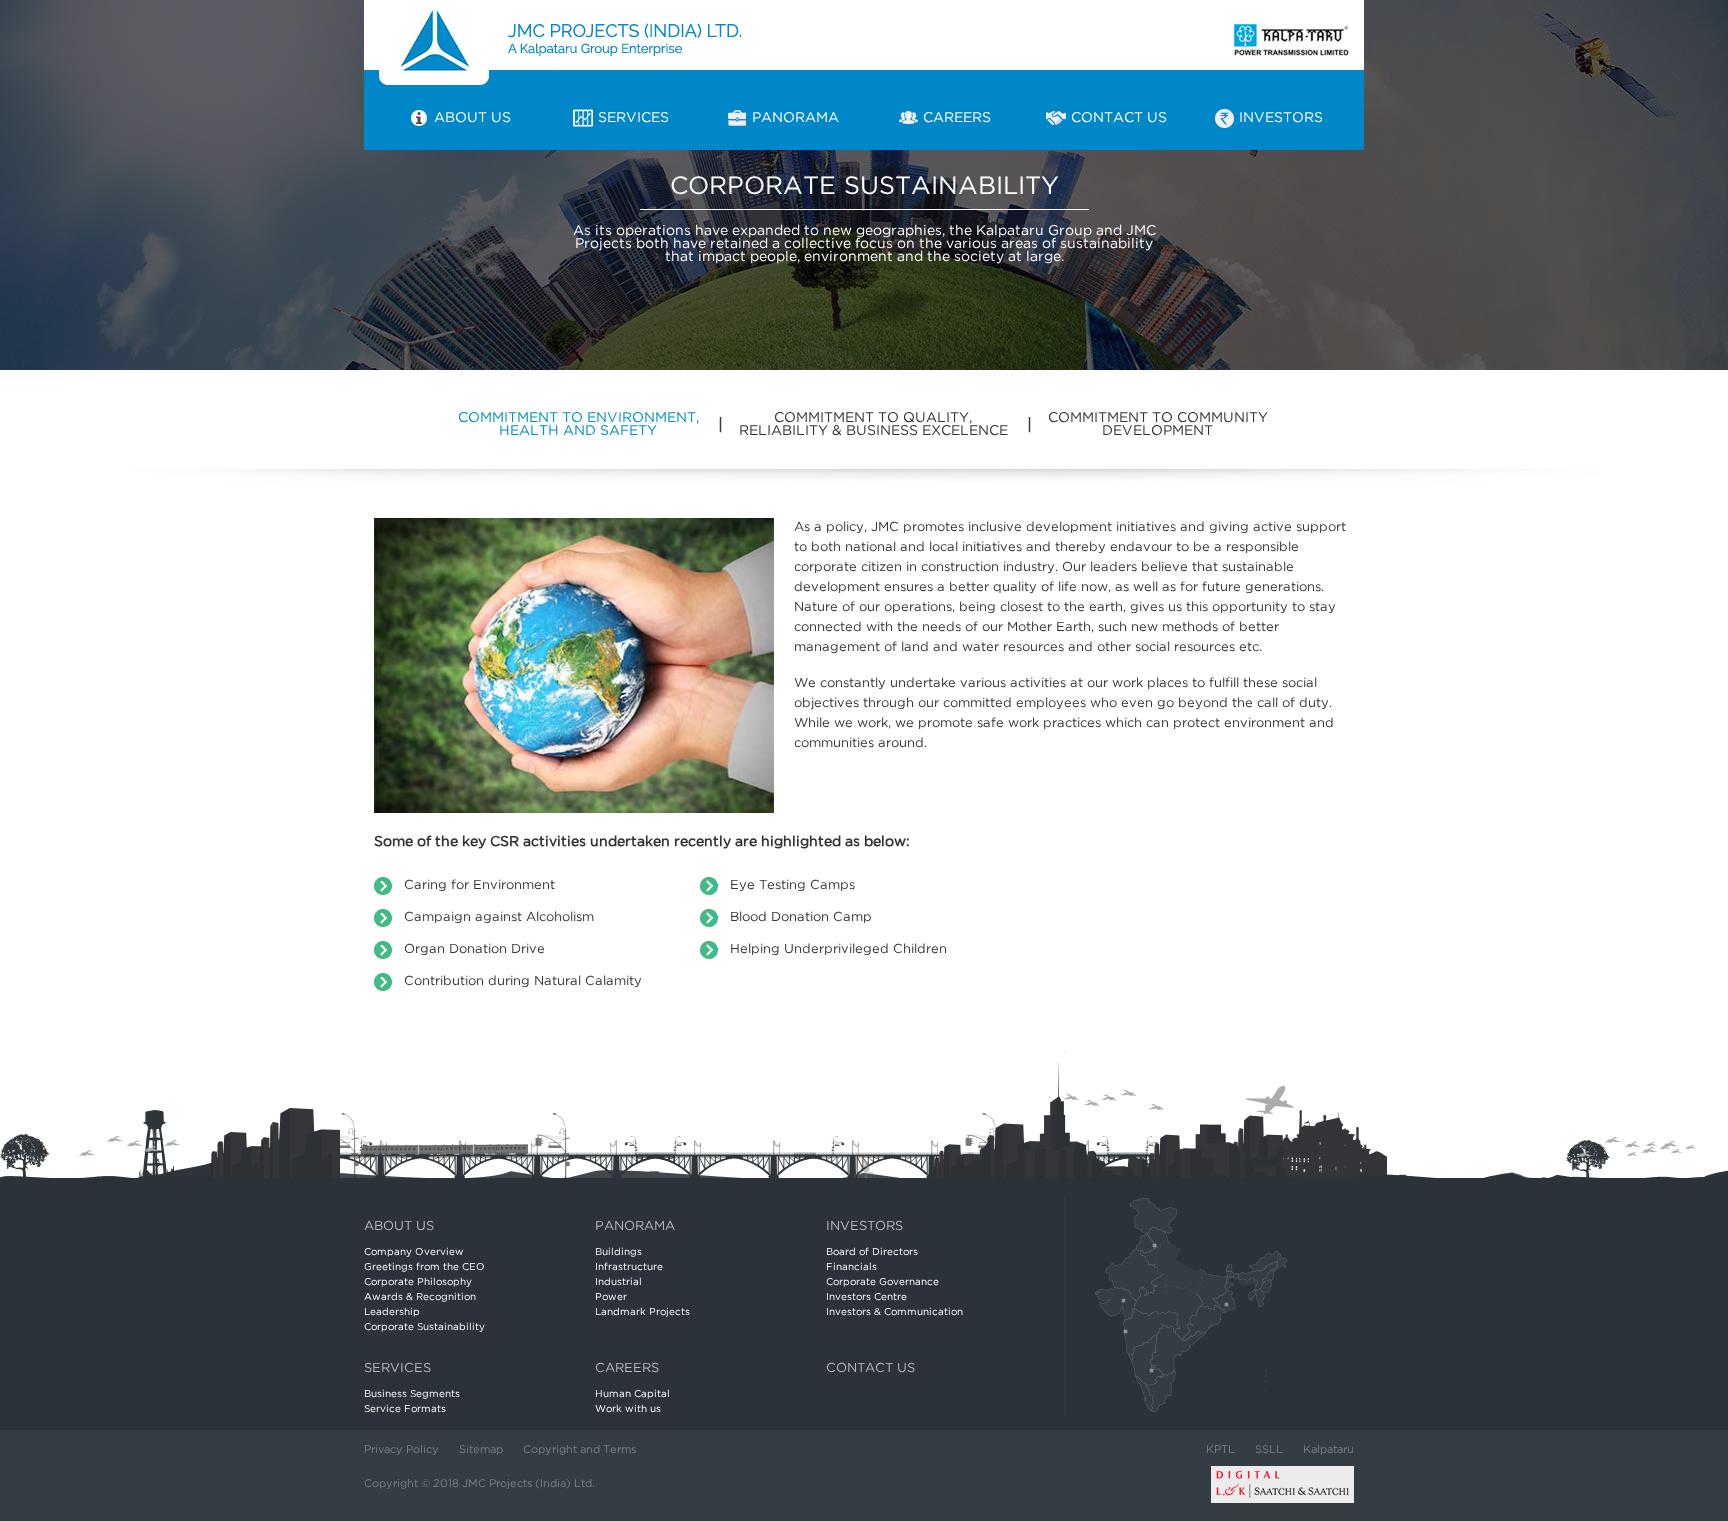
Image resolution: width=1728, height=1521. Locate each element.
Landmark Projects (642, 1312)
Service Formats (405, 1409)
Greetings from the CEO (424, 1267)
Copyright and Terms (579, 1450)
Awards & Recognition (420, 1297)
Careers (627, 1368)
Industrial (618, 1282)
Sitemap (481, 1450)
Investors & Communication (894, 1312)
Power (611, 1297)
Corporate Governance (882, 1282)
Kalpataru (1328, 1450)
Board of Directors (872, 1252)
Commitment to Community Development (1158, 424)
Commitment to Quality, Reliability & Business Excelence (873, 424)
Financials (851, 1267)
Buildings (618, 1252)
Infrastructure (629, 1267)
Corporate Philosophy (418, 1282)
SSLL (1269, 1450)
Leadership (392, 1312)
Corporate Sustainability (424, 1327)
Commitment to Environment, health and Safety (578, 424)
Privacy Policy (401, 1450)
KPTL (1220, 1450)
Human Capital (632, 1394)
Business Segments (412, 1394)
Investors (864, 1226)
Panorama (635, 1226)
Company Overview (414, 1252)
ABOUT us (399, 1226)
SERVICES (397, 1368)
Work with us (628, 1409)
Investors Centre (866, 1297)
